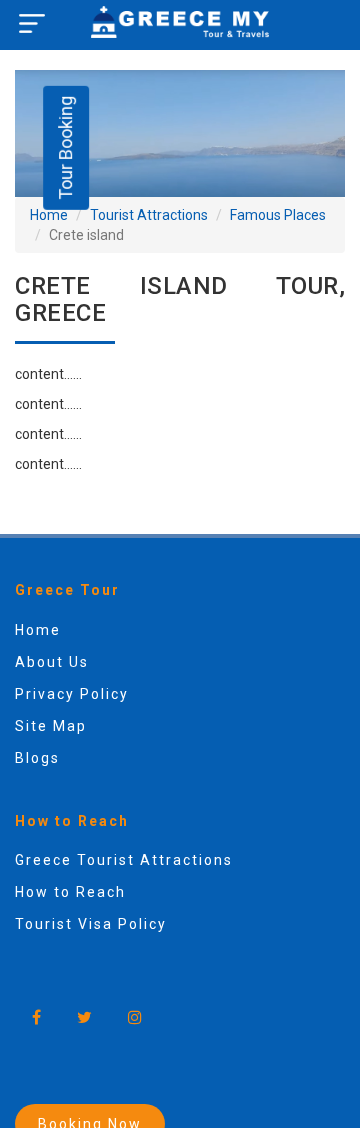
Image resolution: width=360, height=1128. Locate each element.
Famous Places (278, 215)
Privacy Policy (72, 694)
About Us (52, 662)
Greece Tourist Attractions (124, 860)
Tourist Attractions (149, 215)
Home (49, 215)
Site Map (51, 726)
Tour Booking (65, 148)
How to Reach (70, 892)
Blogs (37, 758)
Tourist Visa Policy (91, 924)
